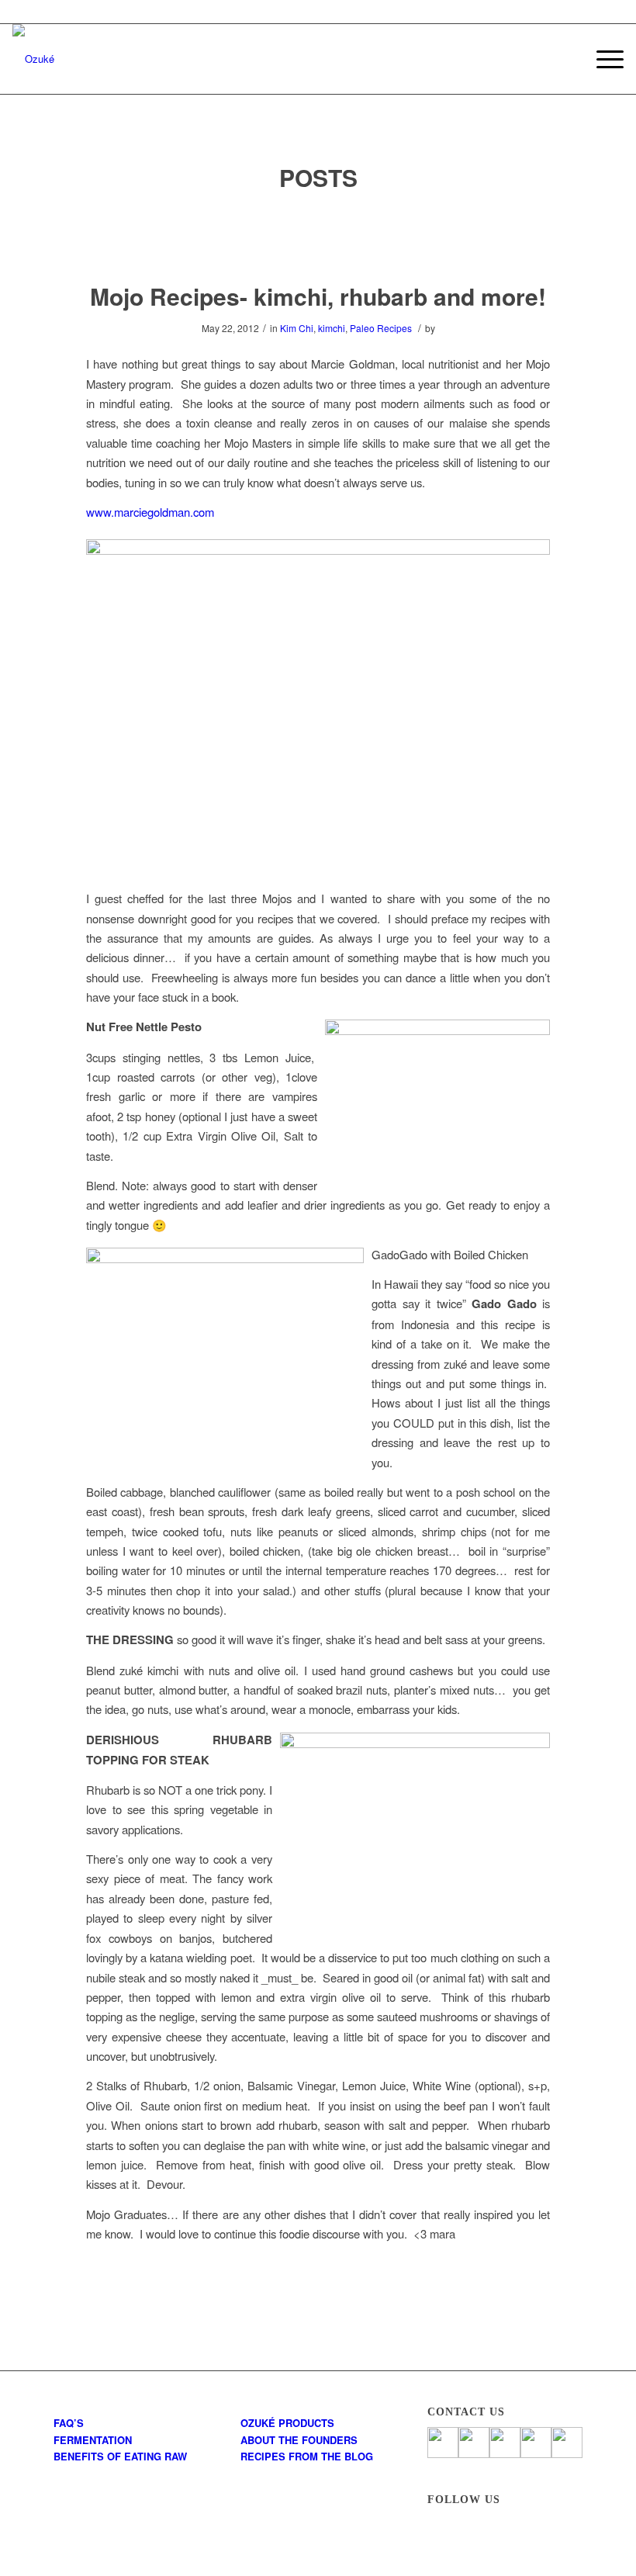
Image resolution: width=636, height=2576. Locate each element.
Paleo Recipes (381, 328)
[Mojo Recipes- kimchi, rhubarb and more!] (318, 238)
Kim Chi (297, 328)
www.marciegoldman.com (150, 512)
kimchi (332, 328)
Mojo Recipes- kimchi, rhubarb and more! (318, 296)
